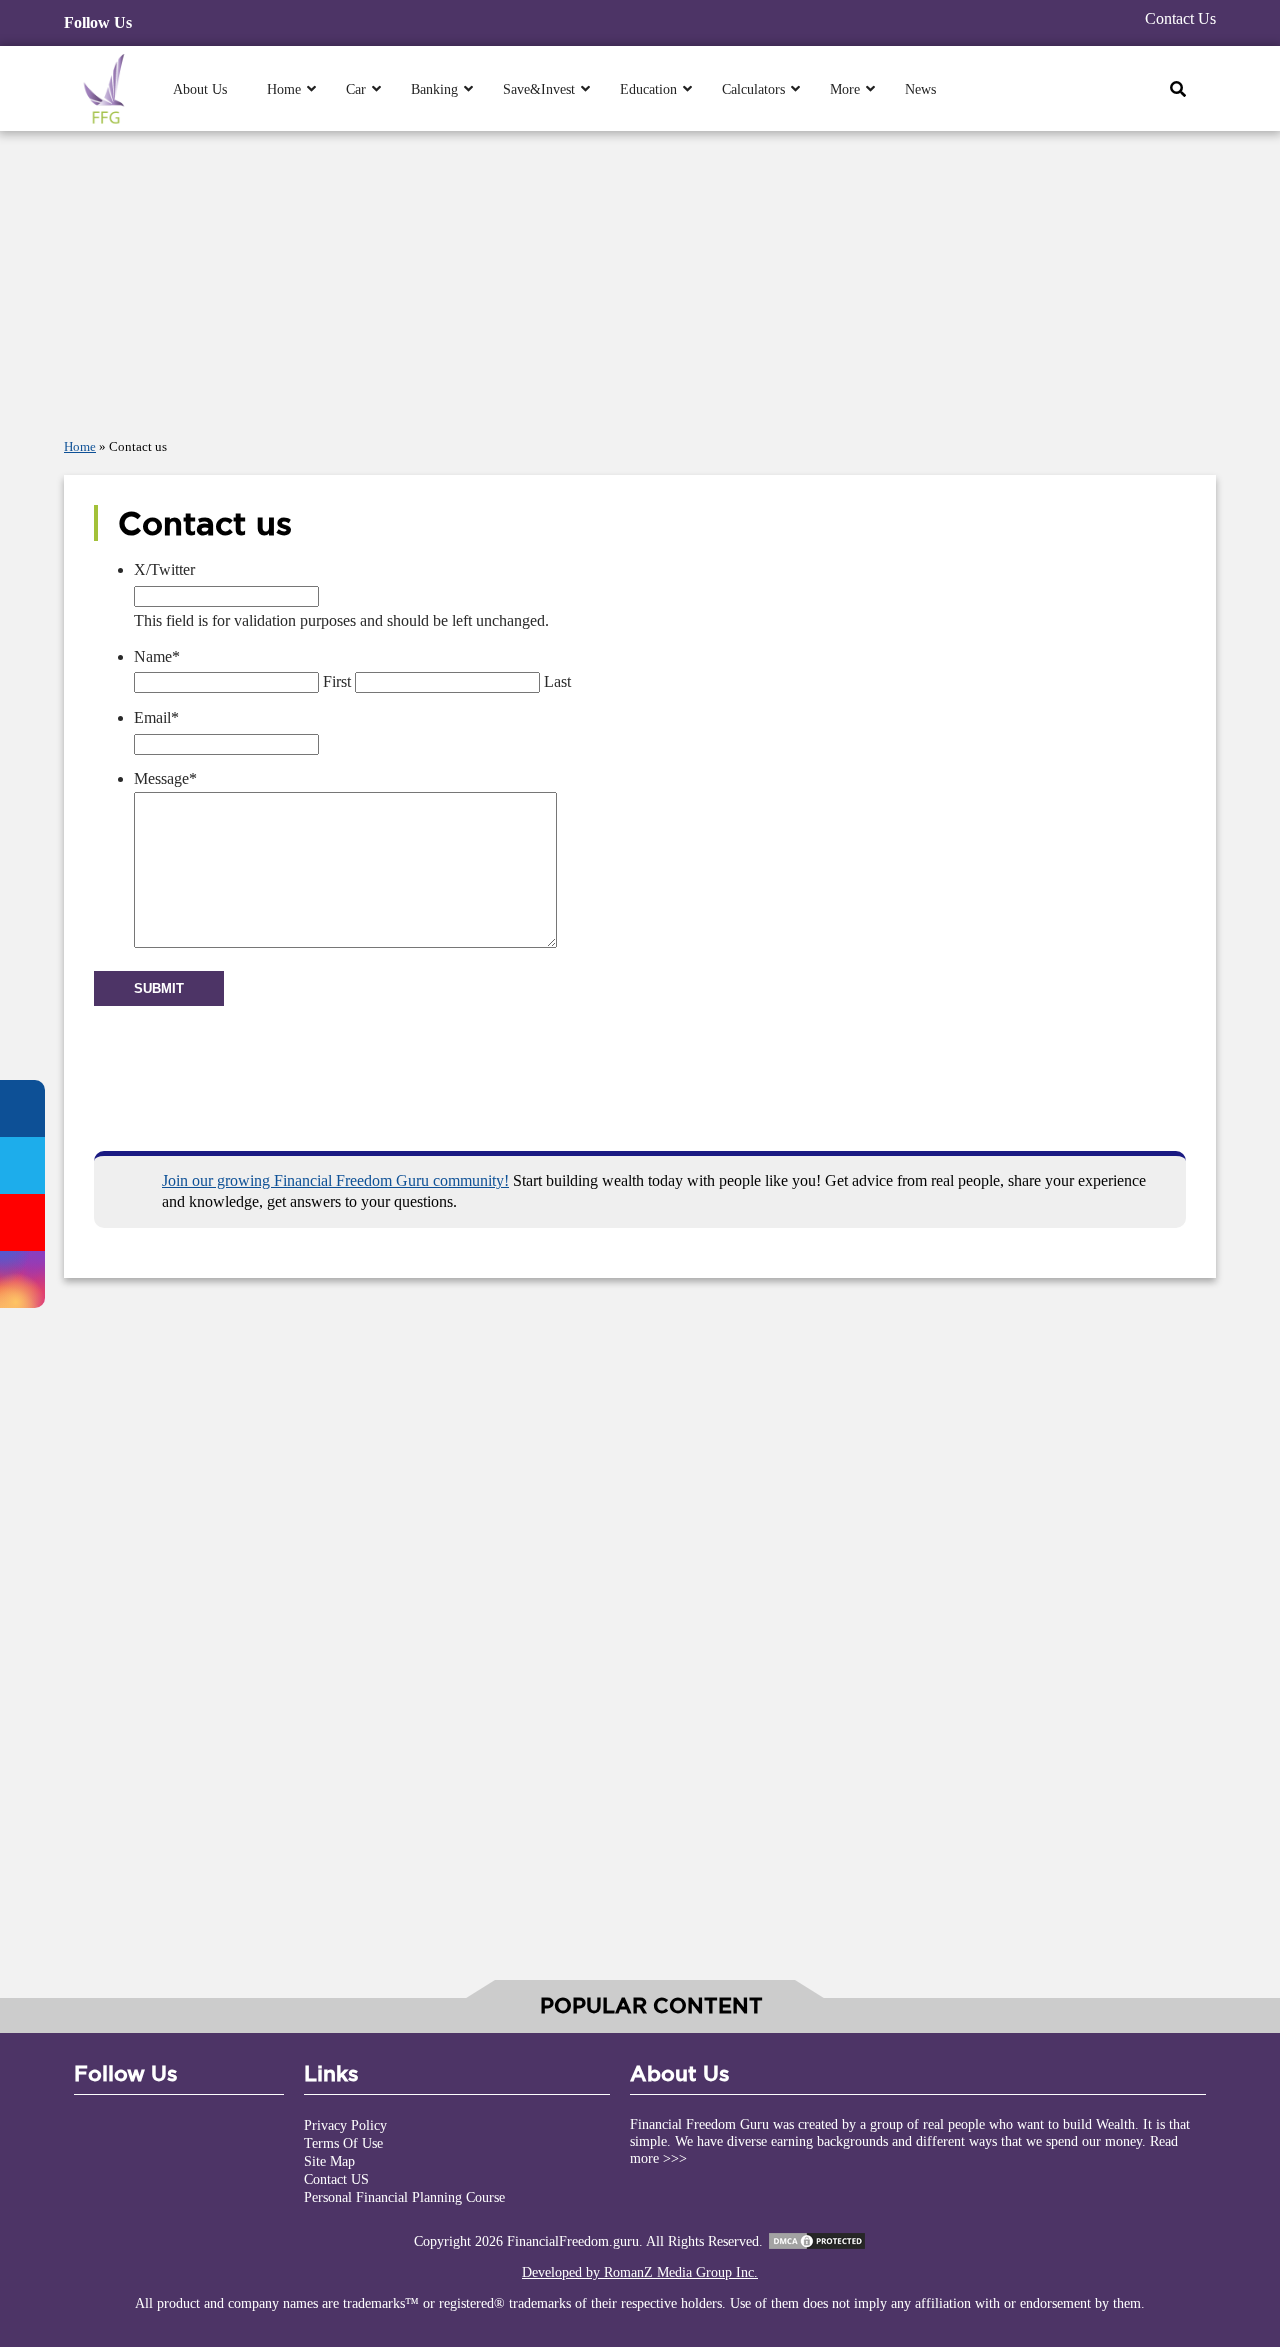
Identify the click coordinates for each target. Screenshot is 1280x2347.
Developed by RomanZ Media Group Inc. (640, 2272)
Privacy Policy (345, 2125)
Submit (159, 988)
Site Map (329, 2161)
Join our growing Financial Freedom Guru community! (335, 1180)
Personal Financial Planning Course (404, 2197)
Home (80, 447)
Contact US (336, 2179)
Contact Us (1180, 18)
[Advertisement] (640, 279)
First (337, 681)
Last (557, 681)
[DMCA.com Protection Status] (817, 2241)
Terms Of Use (343, 2143)
